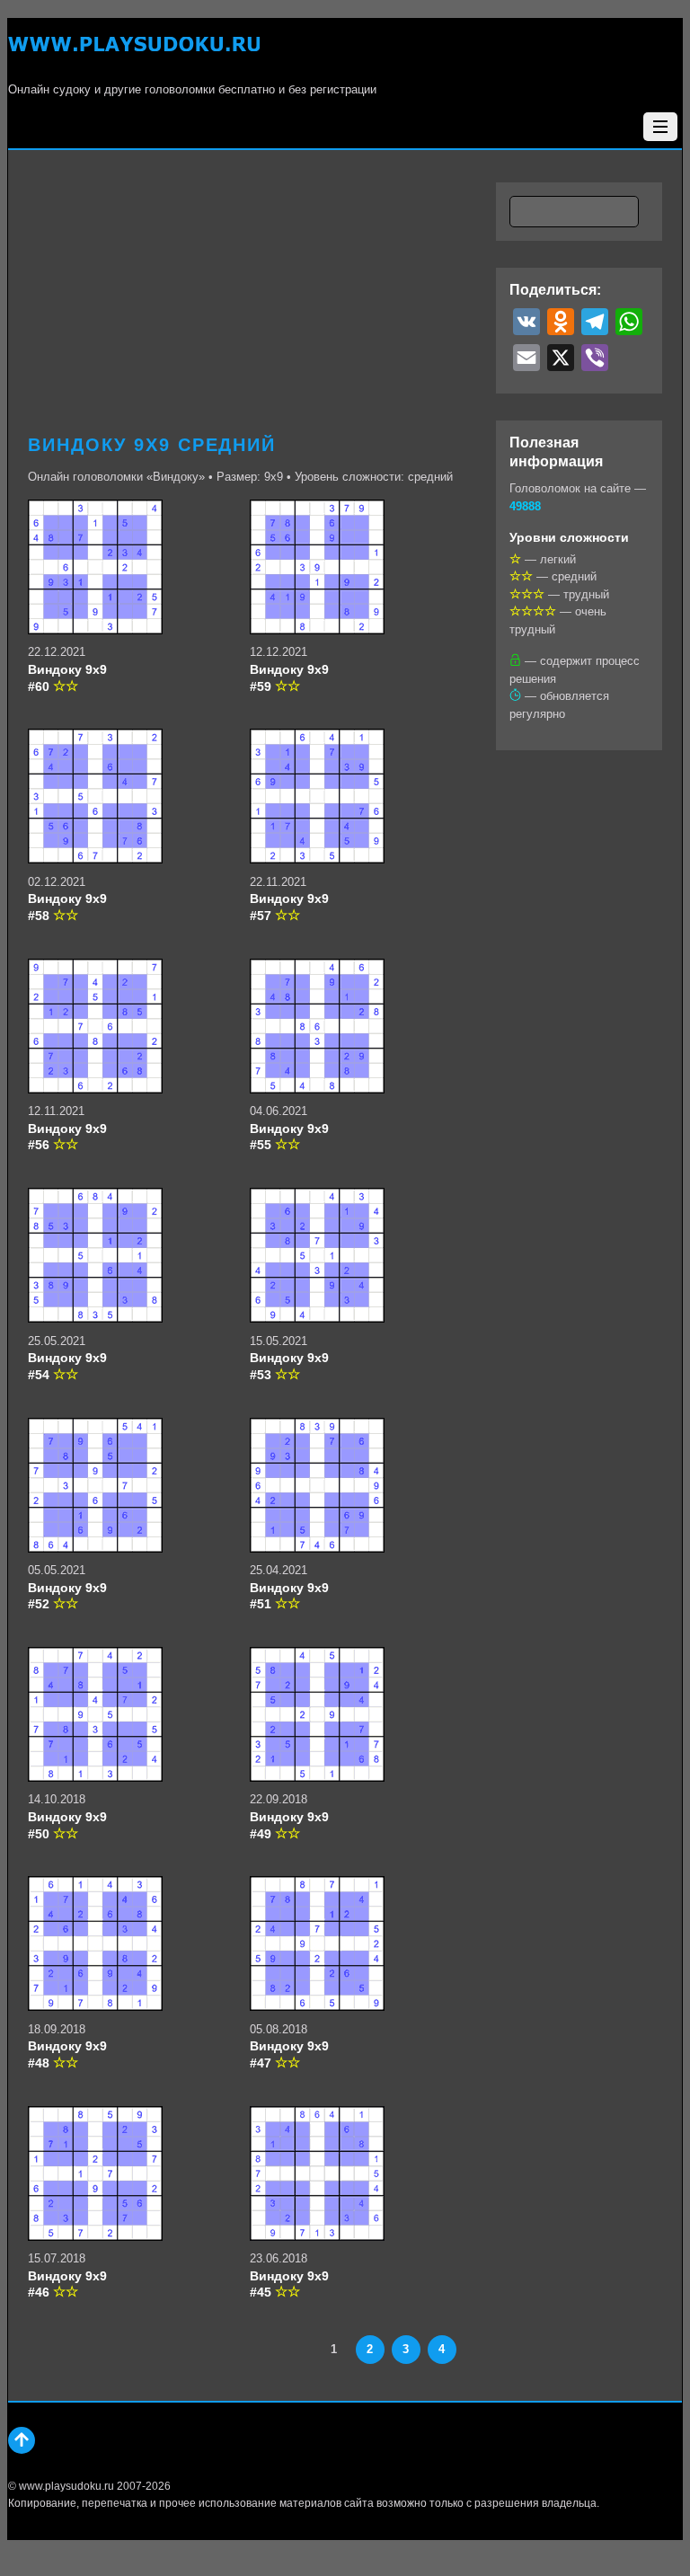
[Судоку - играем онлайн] (134, 54)
